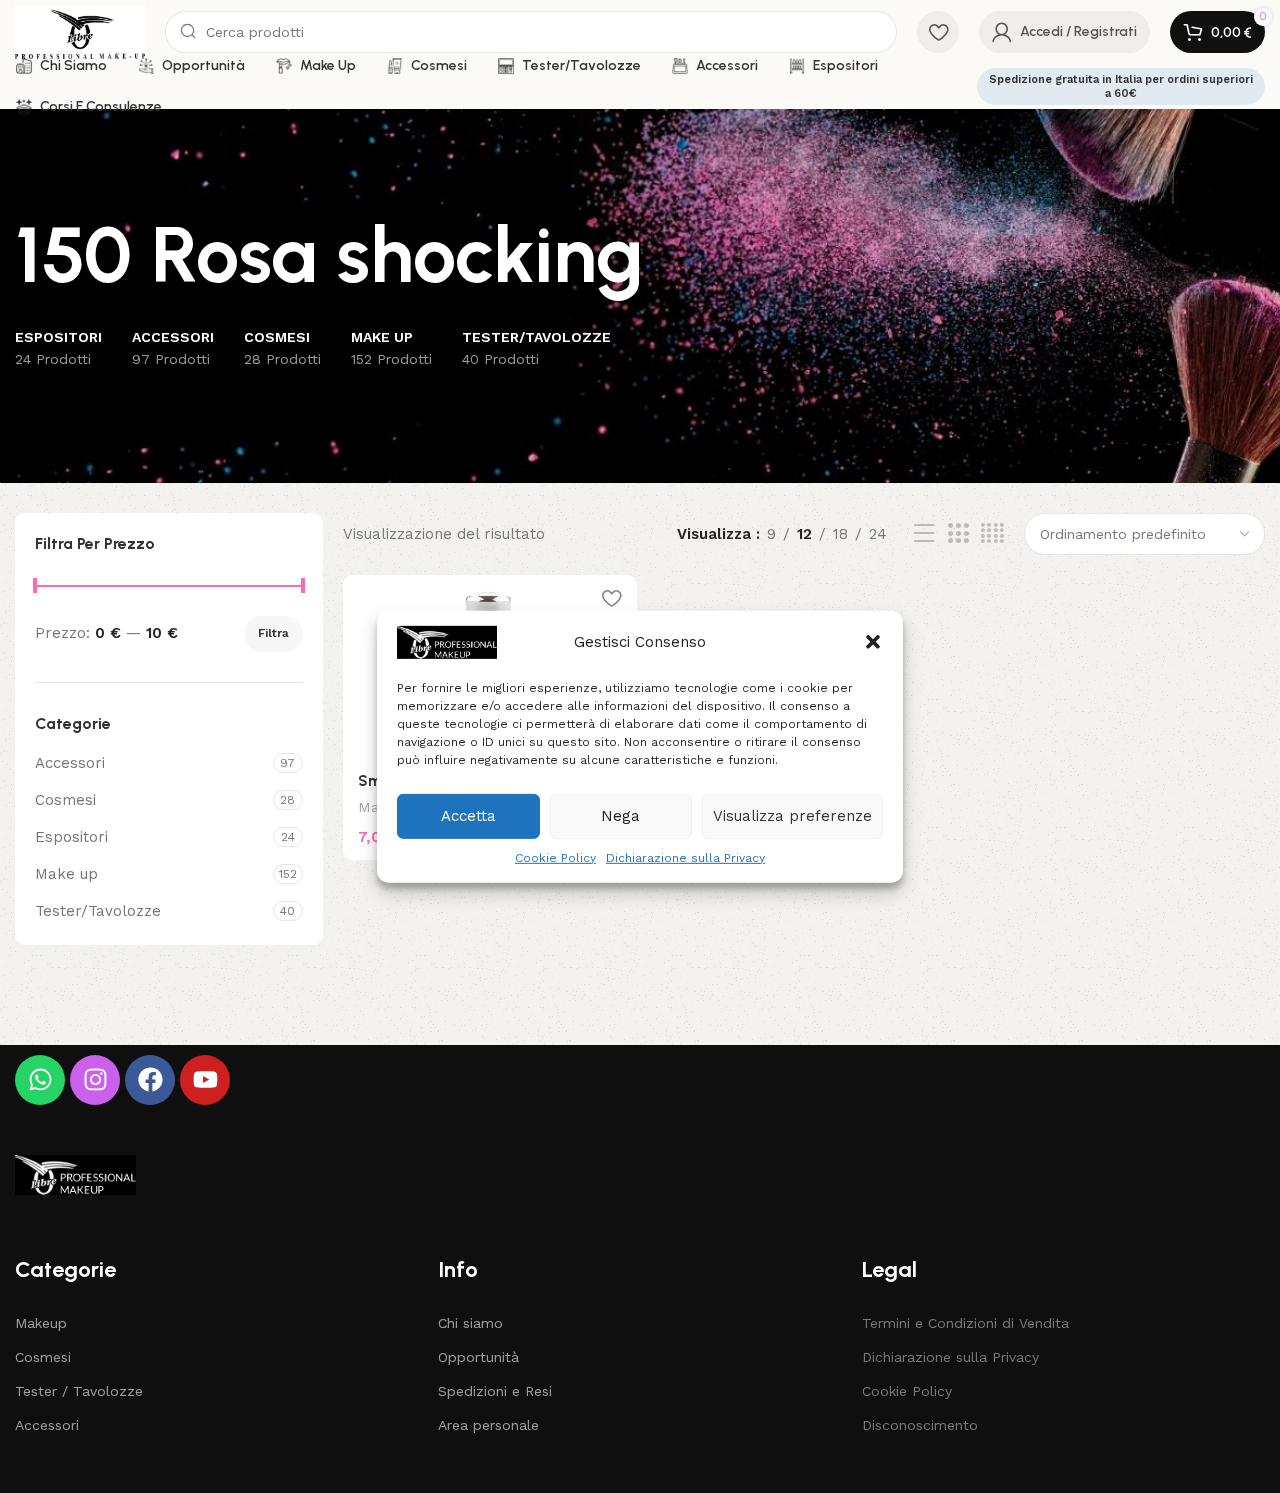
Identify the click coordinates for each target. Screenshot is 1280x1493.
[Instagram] (95, 1080)
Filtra (273, 633)
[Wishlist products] (938, 32)
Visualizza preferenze (792, 816)
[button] (873, 642)
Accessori (70, 763)
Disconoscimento (920, 1425)
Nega (620, 816)
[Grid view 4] (992, 534)
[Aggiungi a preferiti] (612, 597)
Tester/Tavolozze (98, 911)
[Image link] (75, 1174)
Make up (66, 874)
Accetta (468, 816)
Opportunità (478, 1357)
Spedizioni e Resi (495, 1391)
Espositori (71, 837)
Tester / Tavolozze (79, 1391)
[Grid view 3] (958, 534)
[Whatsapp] (40, 1080)
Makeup (41, 1323)
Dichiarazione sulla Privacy (685, 857)
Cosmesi (65, 800)
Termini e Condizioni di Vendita (965, 1323)
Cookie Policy (555, 857)
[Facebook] (150, 1080)
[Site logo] (80, 31)
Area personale (488, 1425)
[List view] (924, 534)
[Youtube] (205, 1080)
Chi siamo (470, 1323)
